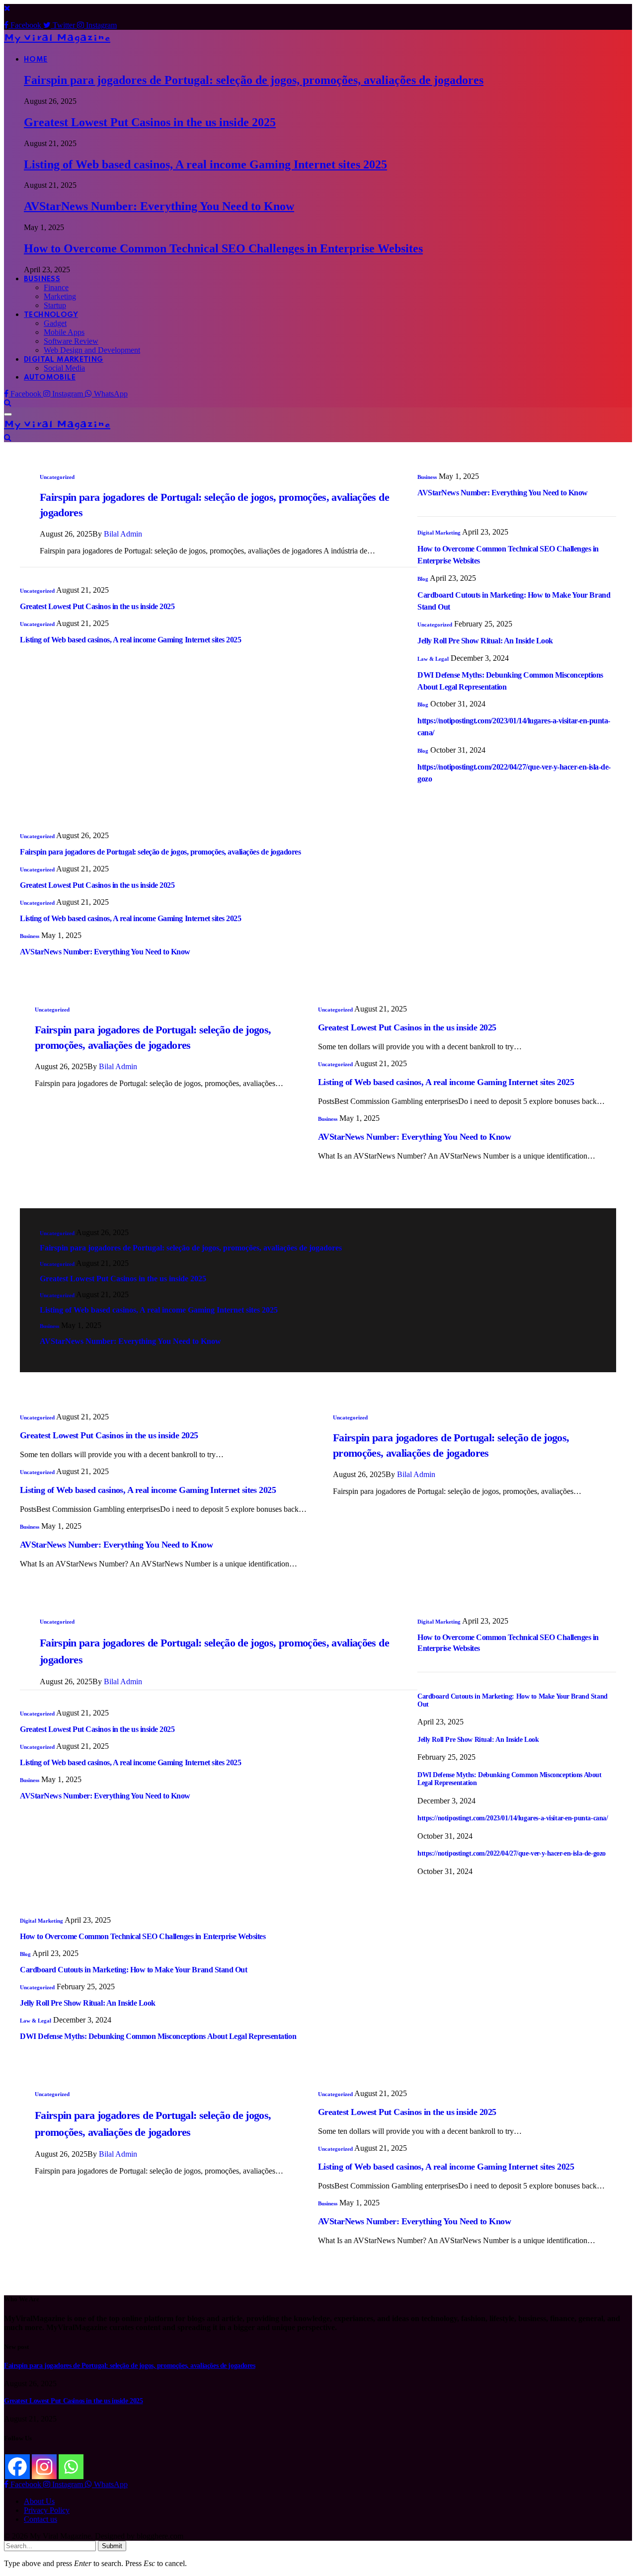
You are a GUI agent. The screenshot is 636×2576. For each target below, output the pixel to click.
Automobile (50, 378)
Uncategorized (57, 477)
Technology (51, 315)
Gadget (55, 323)
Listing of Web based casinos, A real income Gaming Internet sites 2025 (205, 164)
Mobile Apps (64, 332)
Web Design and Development (92, 350)
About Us (39, 2501)
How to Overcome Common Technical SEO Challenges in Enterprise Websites (223, 248)
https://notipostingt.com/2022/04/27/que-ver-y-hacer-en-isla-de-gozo (512, 1853)
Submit (112, 2546)
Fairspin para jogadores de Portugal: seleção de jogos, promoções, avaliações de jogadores (254, 80)
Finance (56, 287)
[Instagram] (44, 2467)
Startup (55, 305)
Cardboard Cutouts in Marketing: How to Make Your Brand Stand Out (133, 1970)
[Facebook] (17, 2467)
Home (36, 60)
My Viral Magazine (57, 38)
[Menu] (8, 414)
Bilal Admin (123, 534)
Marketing (60, 296)
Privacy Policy (47, 2510)
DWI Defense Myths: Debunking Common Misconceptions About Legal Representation (158, 2036)
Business (42, 279)
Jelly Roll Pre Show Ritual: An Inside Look (485, 641)
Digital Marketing (64, 360)
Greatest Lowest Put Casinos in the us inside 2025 (150, 122)
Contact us (40, 2519)
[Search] (8, 403)
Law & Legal (433, 659)
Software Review (71, 341)
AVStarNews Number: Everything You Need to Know (159, 206)
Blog (423, 579)
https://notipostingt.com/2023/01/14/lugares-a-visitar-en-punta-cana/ (513, 1818)
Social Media (64, 368)
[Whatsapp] (71, 2467)
